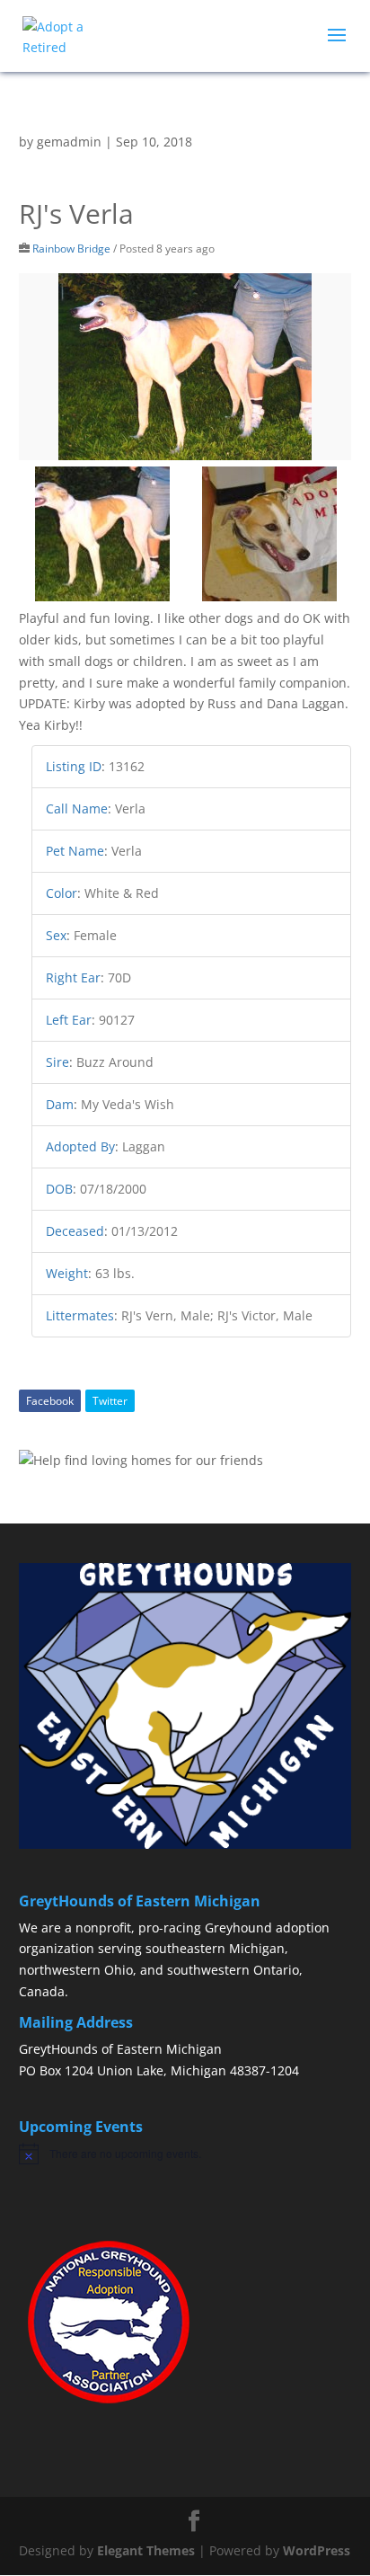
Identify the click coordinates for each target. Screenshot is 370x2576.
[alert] (185, 2154)
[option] (185, 367)
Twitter (110, 1401)
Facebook (50, 1401)
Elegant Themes (146, 2550)
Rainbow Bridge (71, 248)
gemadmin (69, 142)
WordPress (317, 2550)
